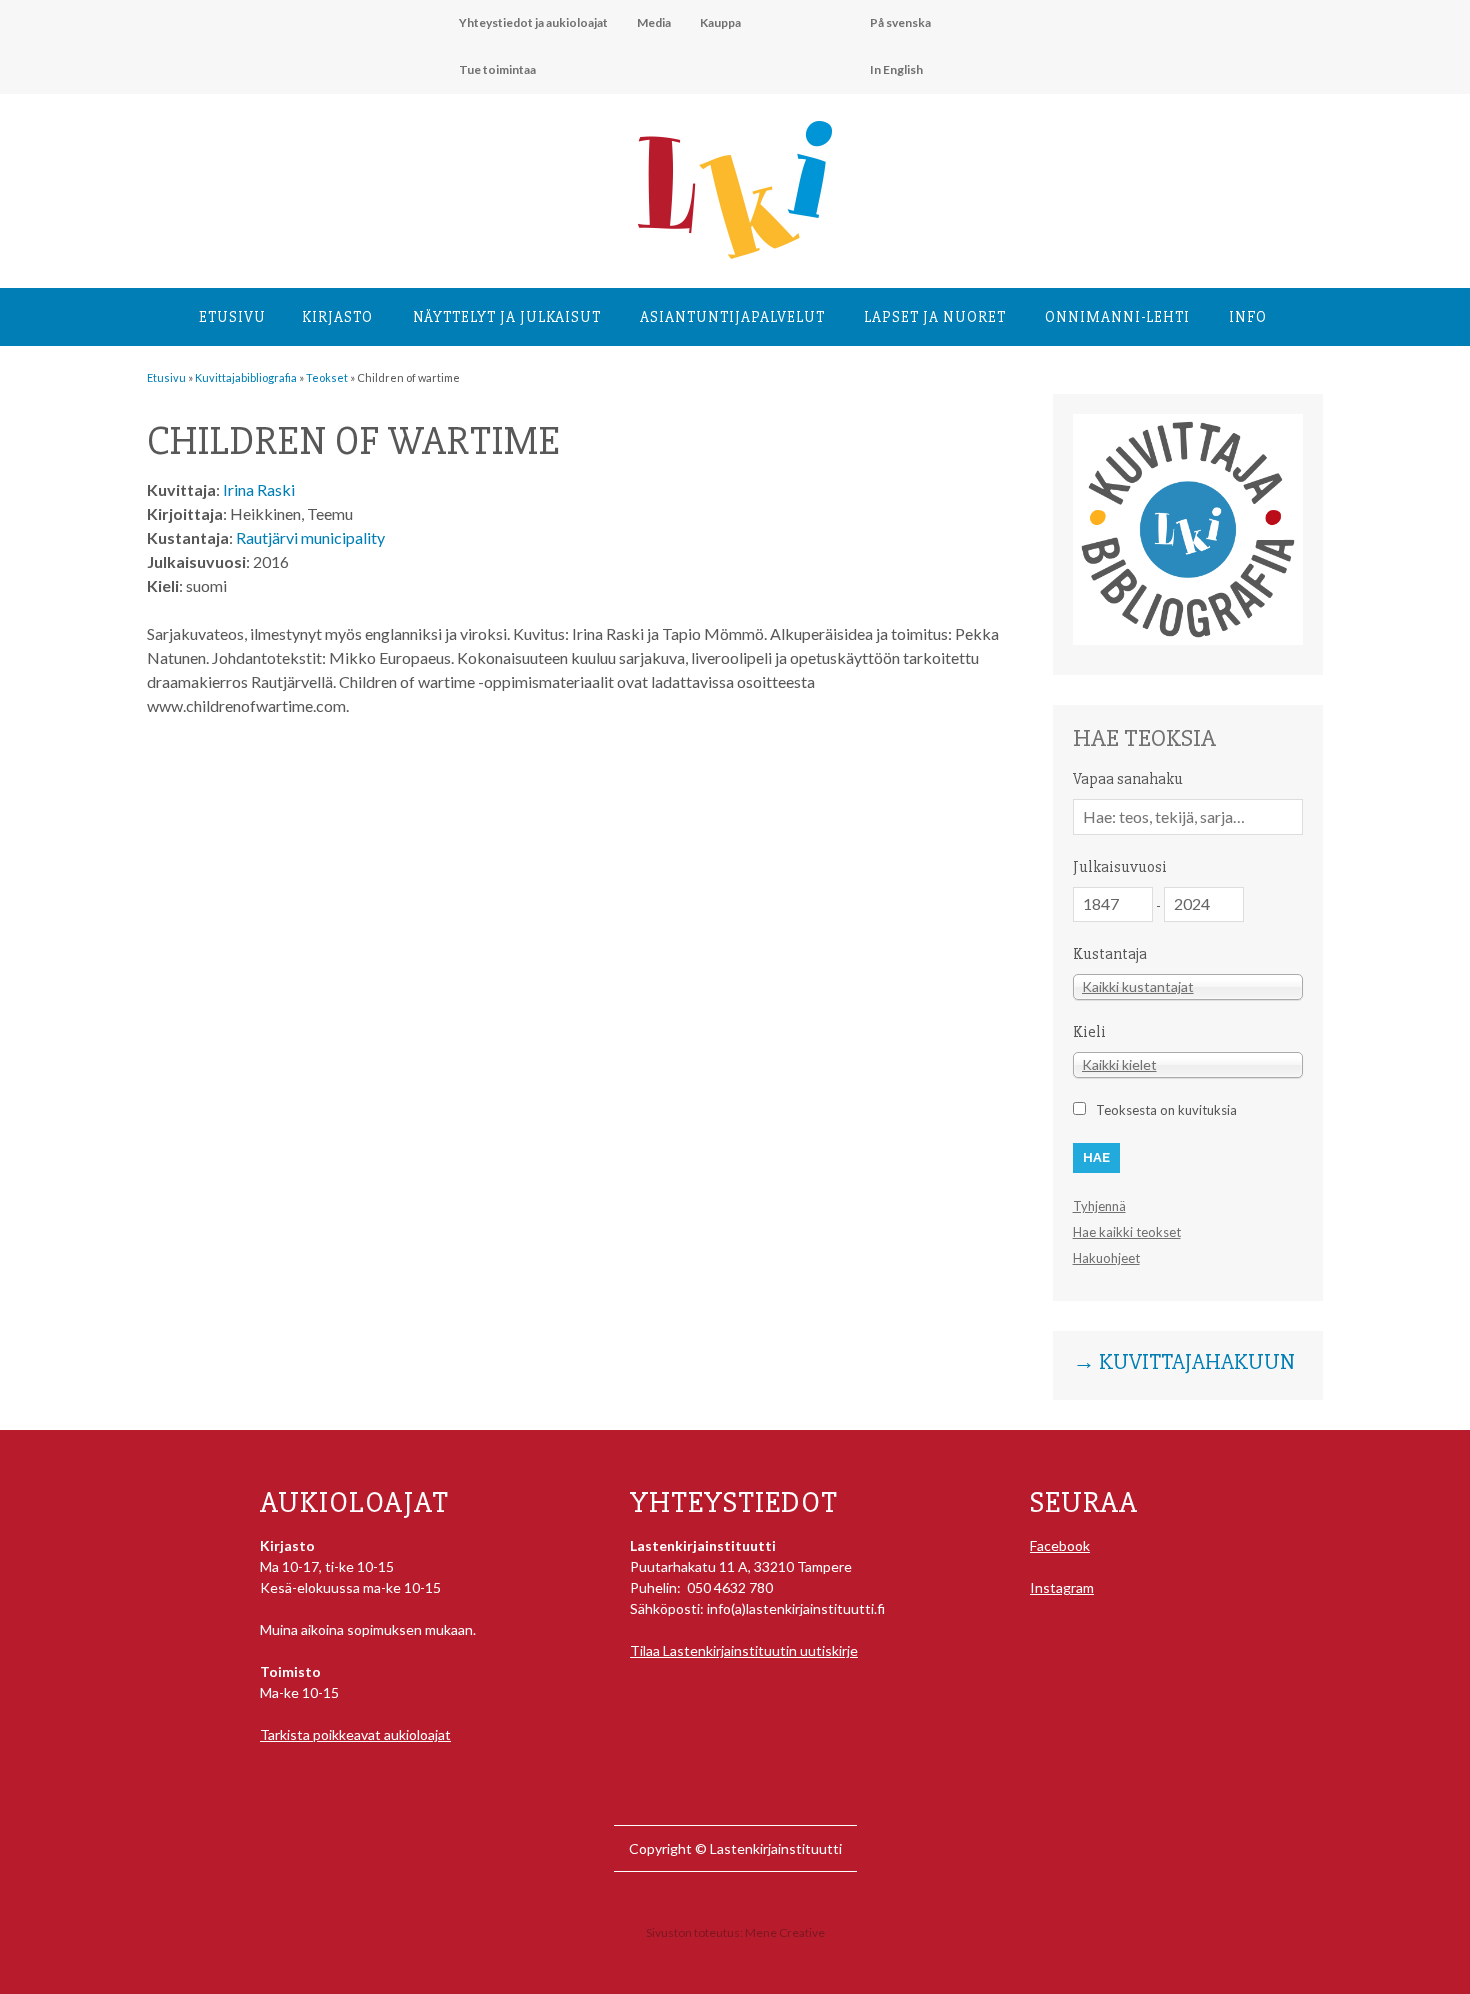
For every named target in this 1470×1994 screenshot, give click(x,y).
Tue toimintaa (497, 69)
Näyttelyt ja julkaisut (507, 317)
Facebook (1060, 1545)
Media (654, 22)
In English (896, 69)
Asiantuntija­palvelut (732, 317)
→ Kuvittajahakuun (1184, 1363)
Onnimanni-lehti (1117, 317)
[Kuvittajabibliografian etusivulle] (1188, 639)
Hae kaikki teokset (1127, 1232)
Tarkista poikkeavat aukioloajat (355, 1734)
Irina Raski (259, 489)
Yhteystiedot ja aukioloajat (533, 22)
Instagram (1062, 1587)
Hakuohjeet (1106, 1258)
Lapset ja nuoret (935, 317)
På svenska (900, 22)
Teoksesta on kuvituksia (1166, 1110)
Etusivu (232, 317)
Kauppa (720, 22)
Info (1248, 317)
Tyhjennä (1099, 1206)
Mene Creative (785, 1932)
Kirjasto (337, 317)
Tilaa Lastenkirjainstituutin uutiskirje (744, 1650)
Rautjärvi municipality (310, 537)
